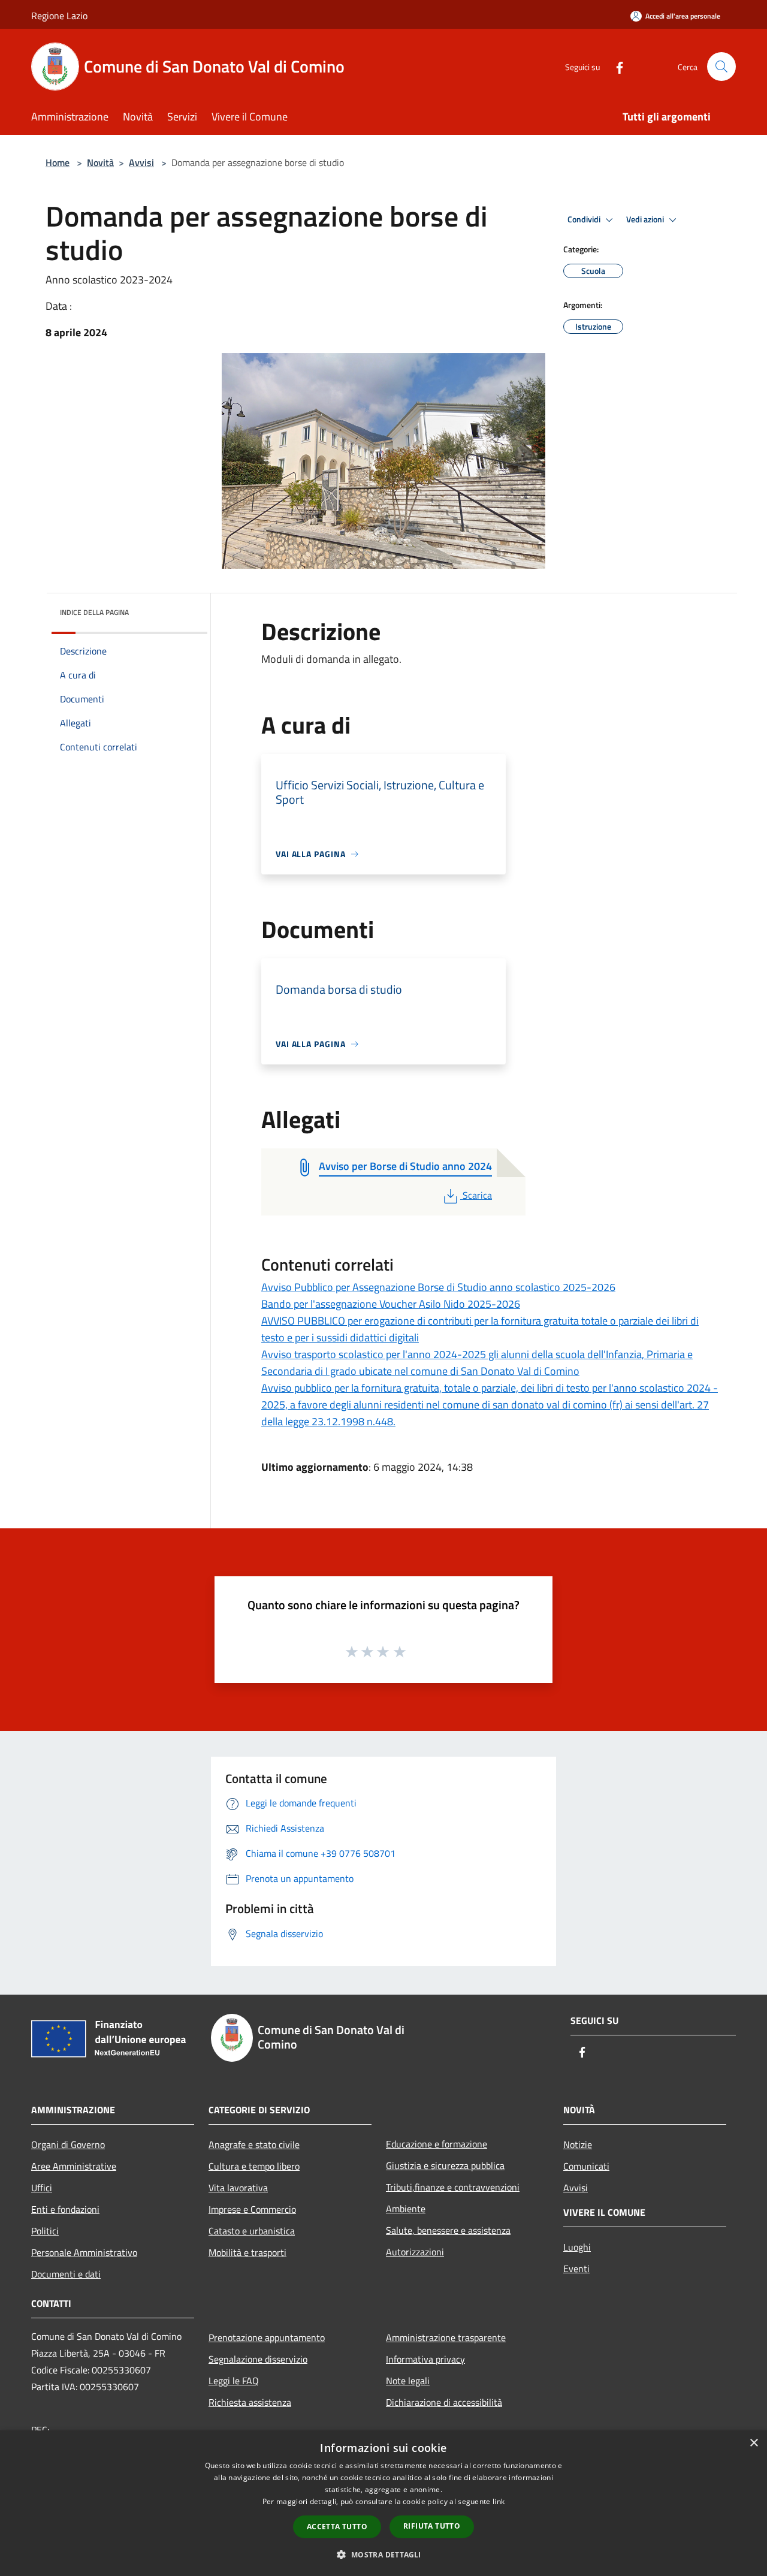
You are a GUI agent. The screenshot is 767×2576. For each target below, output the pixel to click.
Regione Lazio (59, 16)
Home (58, 162)
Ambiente (406, 2209)
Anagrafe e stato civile (254, 2144)
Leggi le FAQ (234, 2381)
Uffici (42, 2188)
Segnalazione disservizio (258, 2359)
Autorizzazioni (415, 2252)
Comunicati (586, 2166)
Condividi (585, 219)
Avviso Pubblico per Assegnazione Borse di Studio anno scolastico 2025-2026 (438, 1287)
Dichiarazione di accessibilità (444, 2402)
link (499, 2501)
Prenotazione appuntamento (267, 2337)
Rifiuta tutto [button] (432, 2526)
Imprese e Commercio (252, 2209)
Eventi (576, 2269)
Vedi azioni (646, 219)
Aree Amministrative (74, 2166)
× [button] (754, 2443)
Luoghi (577, 2247)
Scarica (477, 1195)
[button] (383, 2554)
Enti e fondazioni (65, 2209)
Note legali (408, 2381)
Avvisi (141, 162)
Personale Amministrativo (84, 2252)
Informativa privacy (425, 2359)
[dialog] (383, 2503)
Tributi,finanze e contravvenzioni (453, 2187)
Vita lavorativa (238, 2188)
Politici (45, 2231)
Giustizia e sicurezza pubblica (445, 2165)
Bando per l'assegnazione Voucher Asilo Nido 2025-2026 (391, 1304)
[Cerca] (721, 67)
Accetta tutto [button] (337, 2527)
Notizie (578, 2144)
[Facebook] (615, 66)
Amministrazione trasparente (446, 2337)
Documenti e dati (66, 2274)
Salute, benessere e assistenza (448, 2230)
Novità (100, 162)
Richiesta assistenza (250, 2402)
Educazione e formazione (437, 2144)
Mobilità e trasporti (247, 2252)
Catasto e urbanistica (252, 2231)
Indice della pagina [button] (94, 612)
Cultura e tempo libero (254, 2166)
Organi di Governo (68, 2144)
